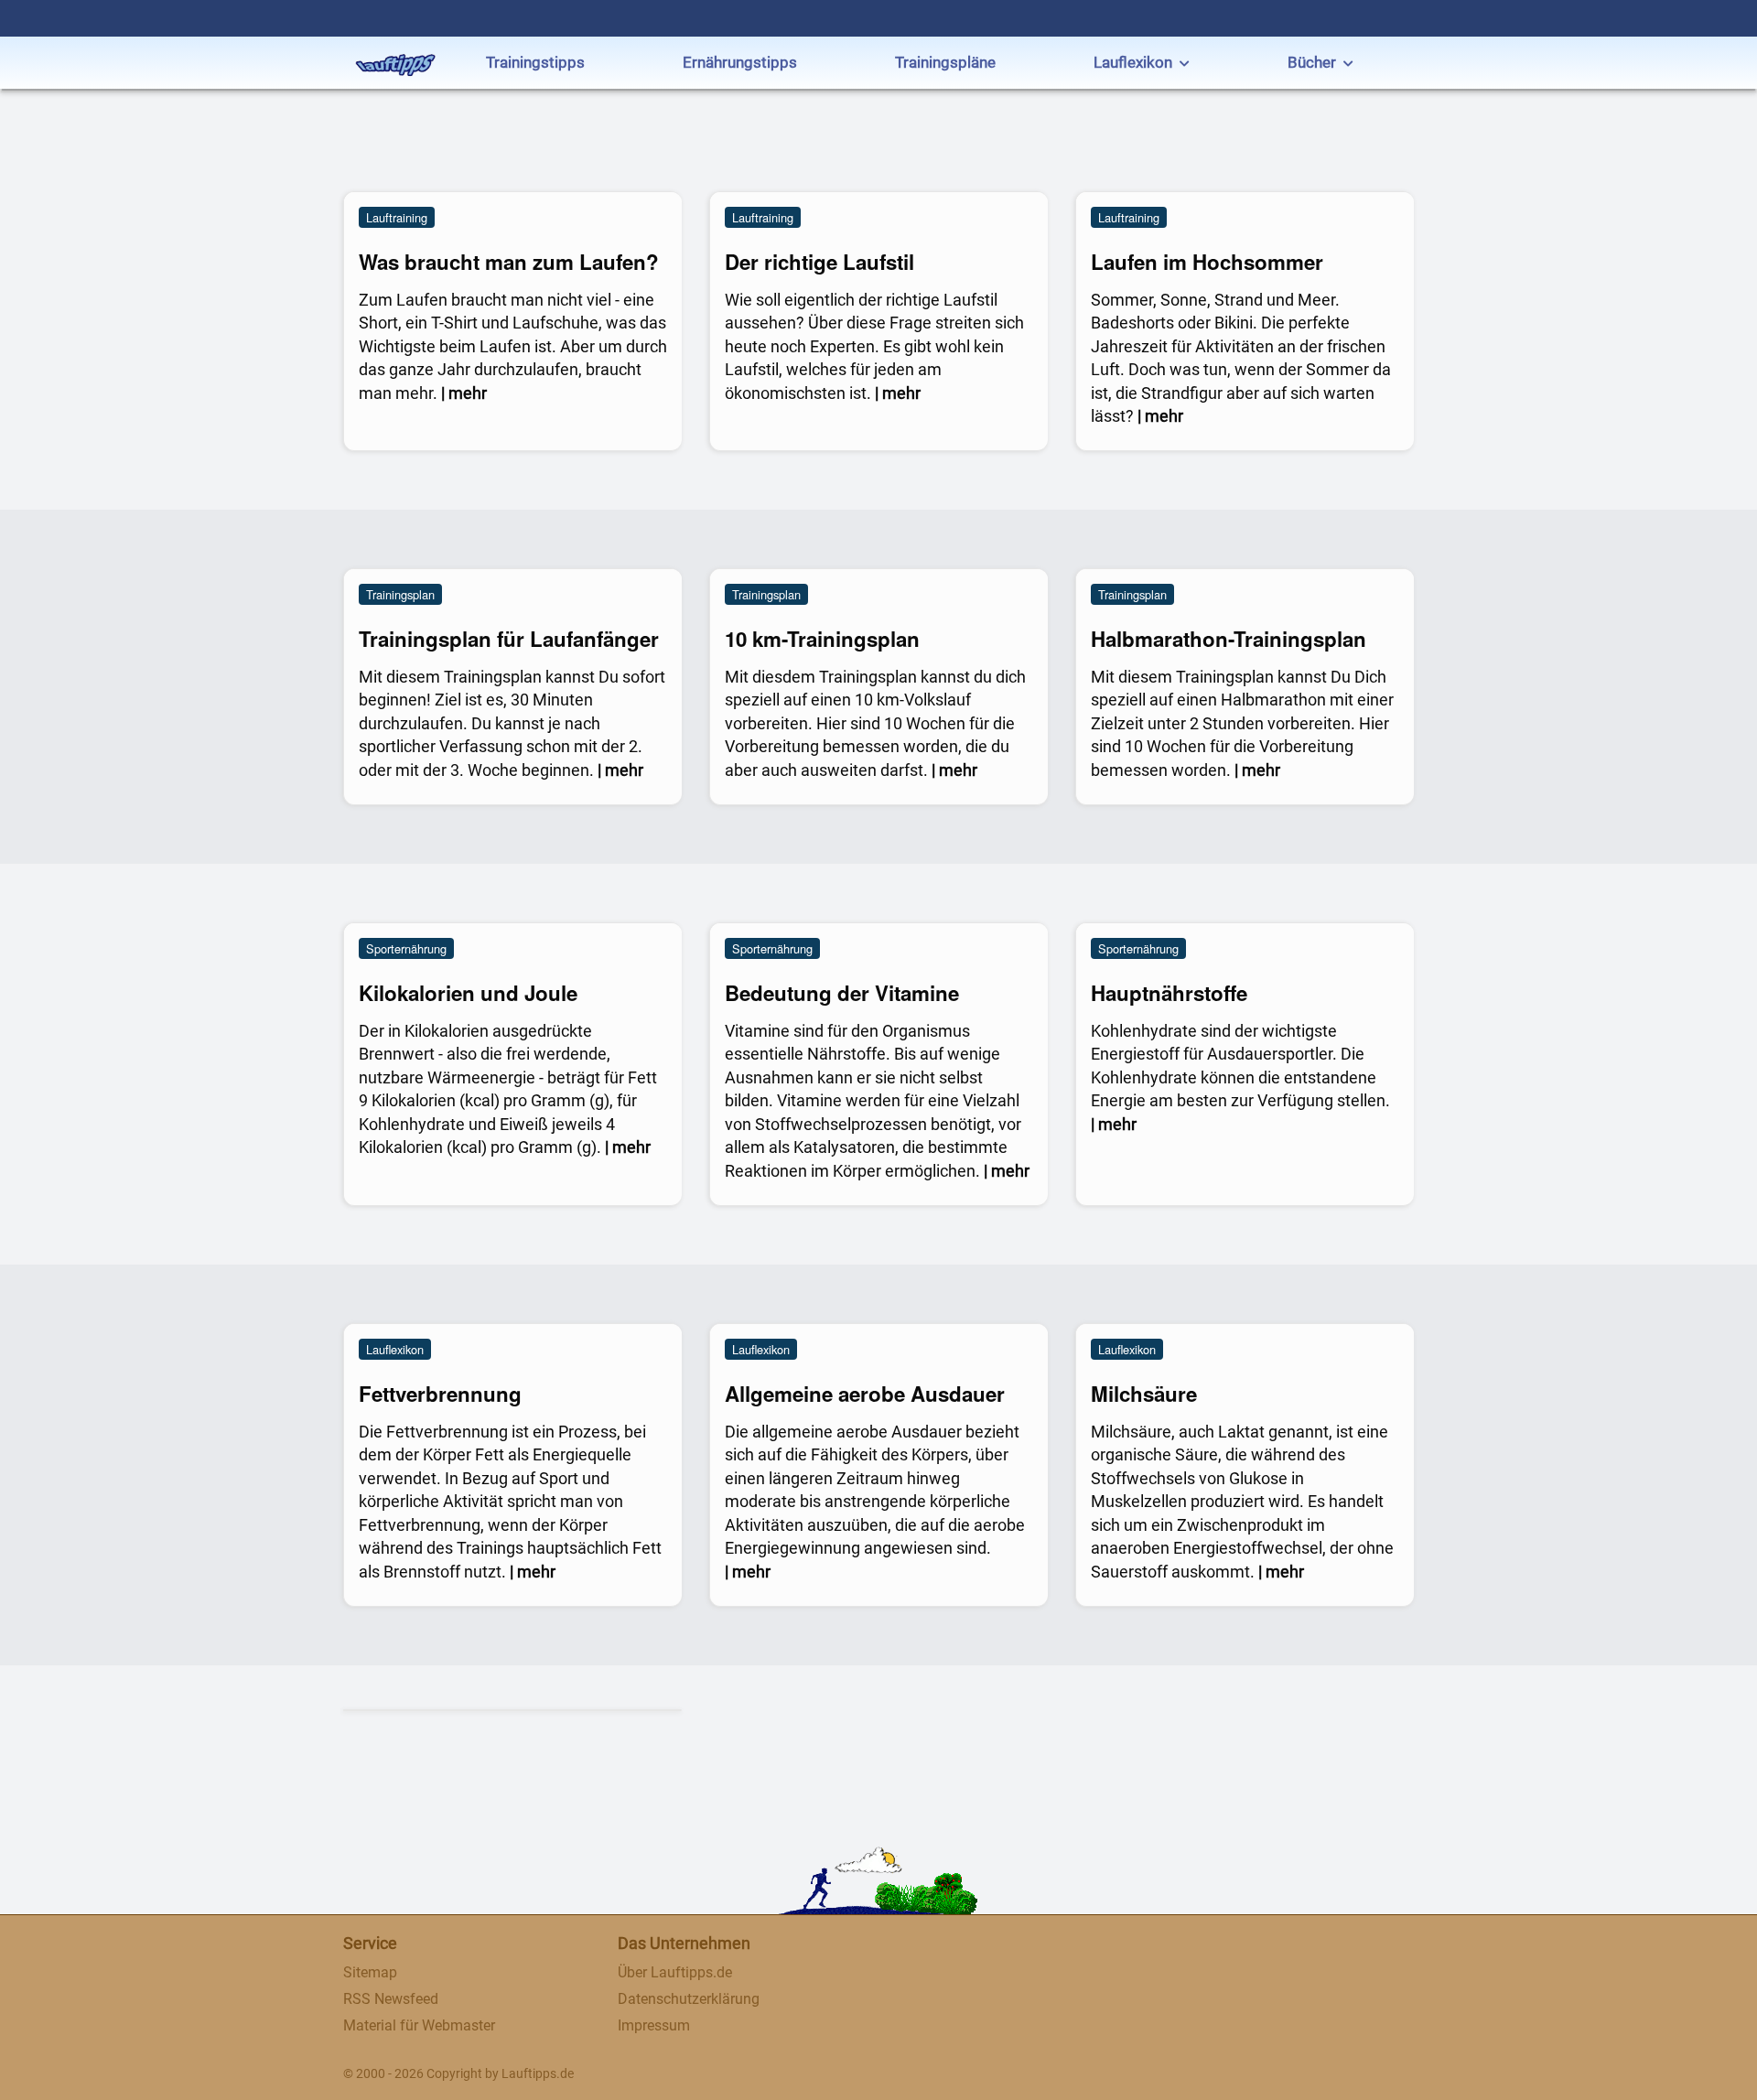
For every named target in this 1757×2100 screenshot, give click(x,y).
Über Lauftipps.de (675, 1972)
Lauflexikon (1133, 62)
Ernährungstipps (740, 62)
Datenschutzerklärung (689, 1999)
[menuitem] (535, 65)
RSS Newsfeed (391, 1999)
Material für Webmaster (419, 2025)
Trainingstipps (535, 62)
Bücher (1312, 62)
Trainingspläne (945, 62)
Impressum (654, 2025)
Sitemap (370, 1972)
